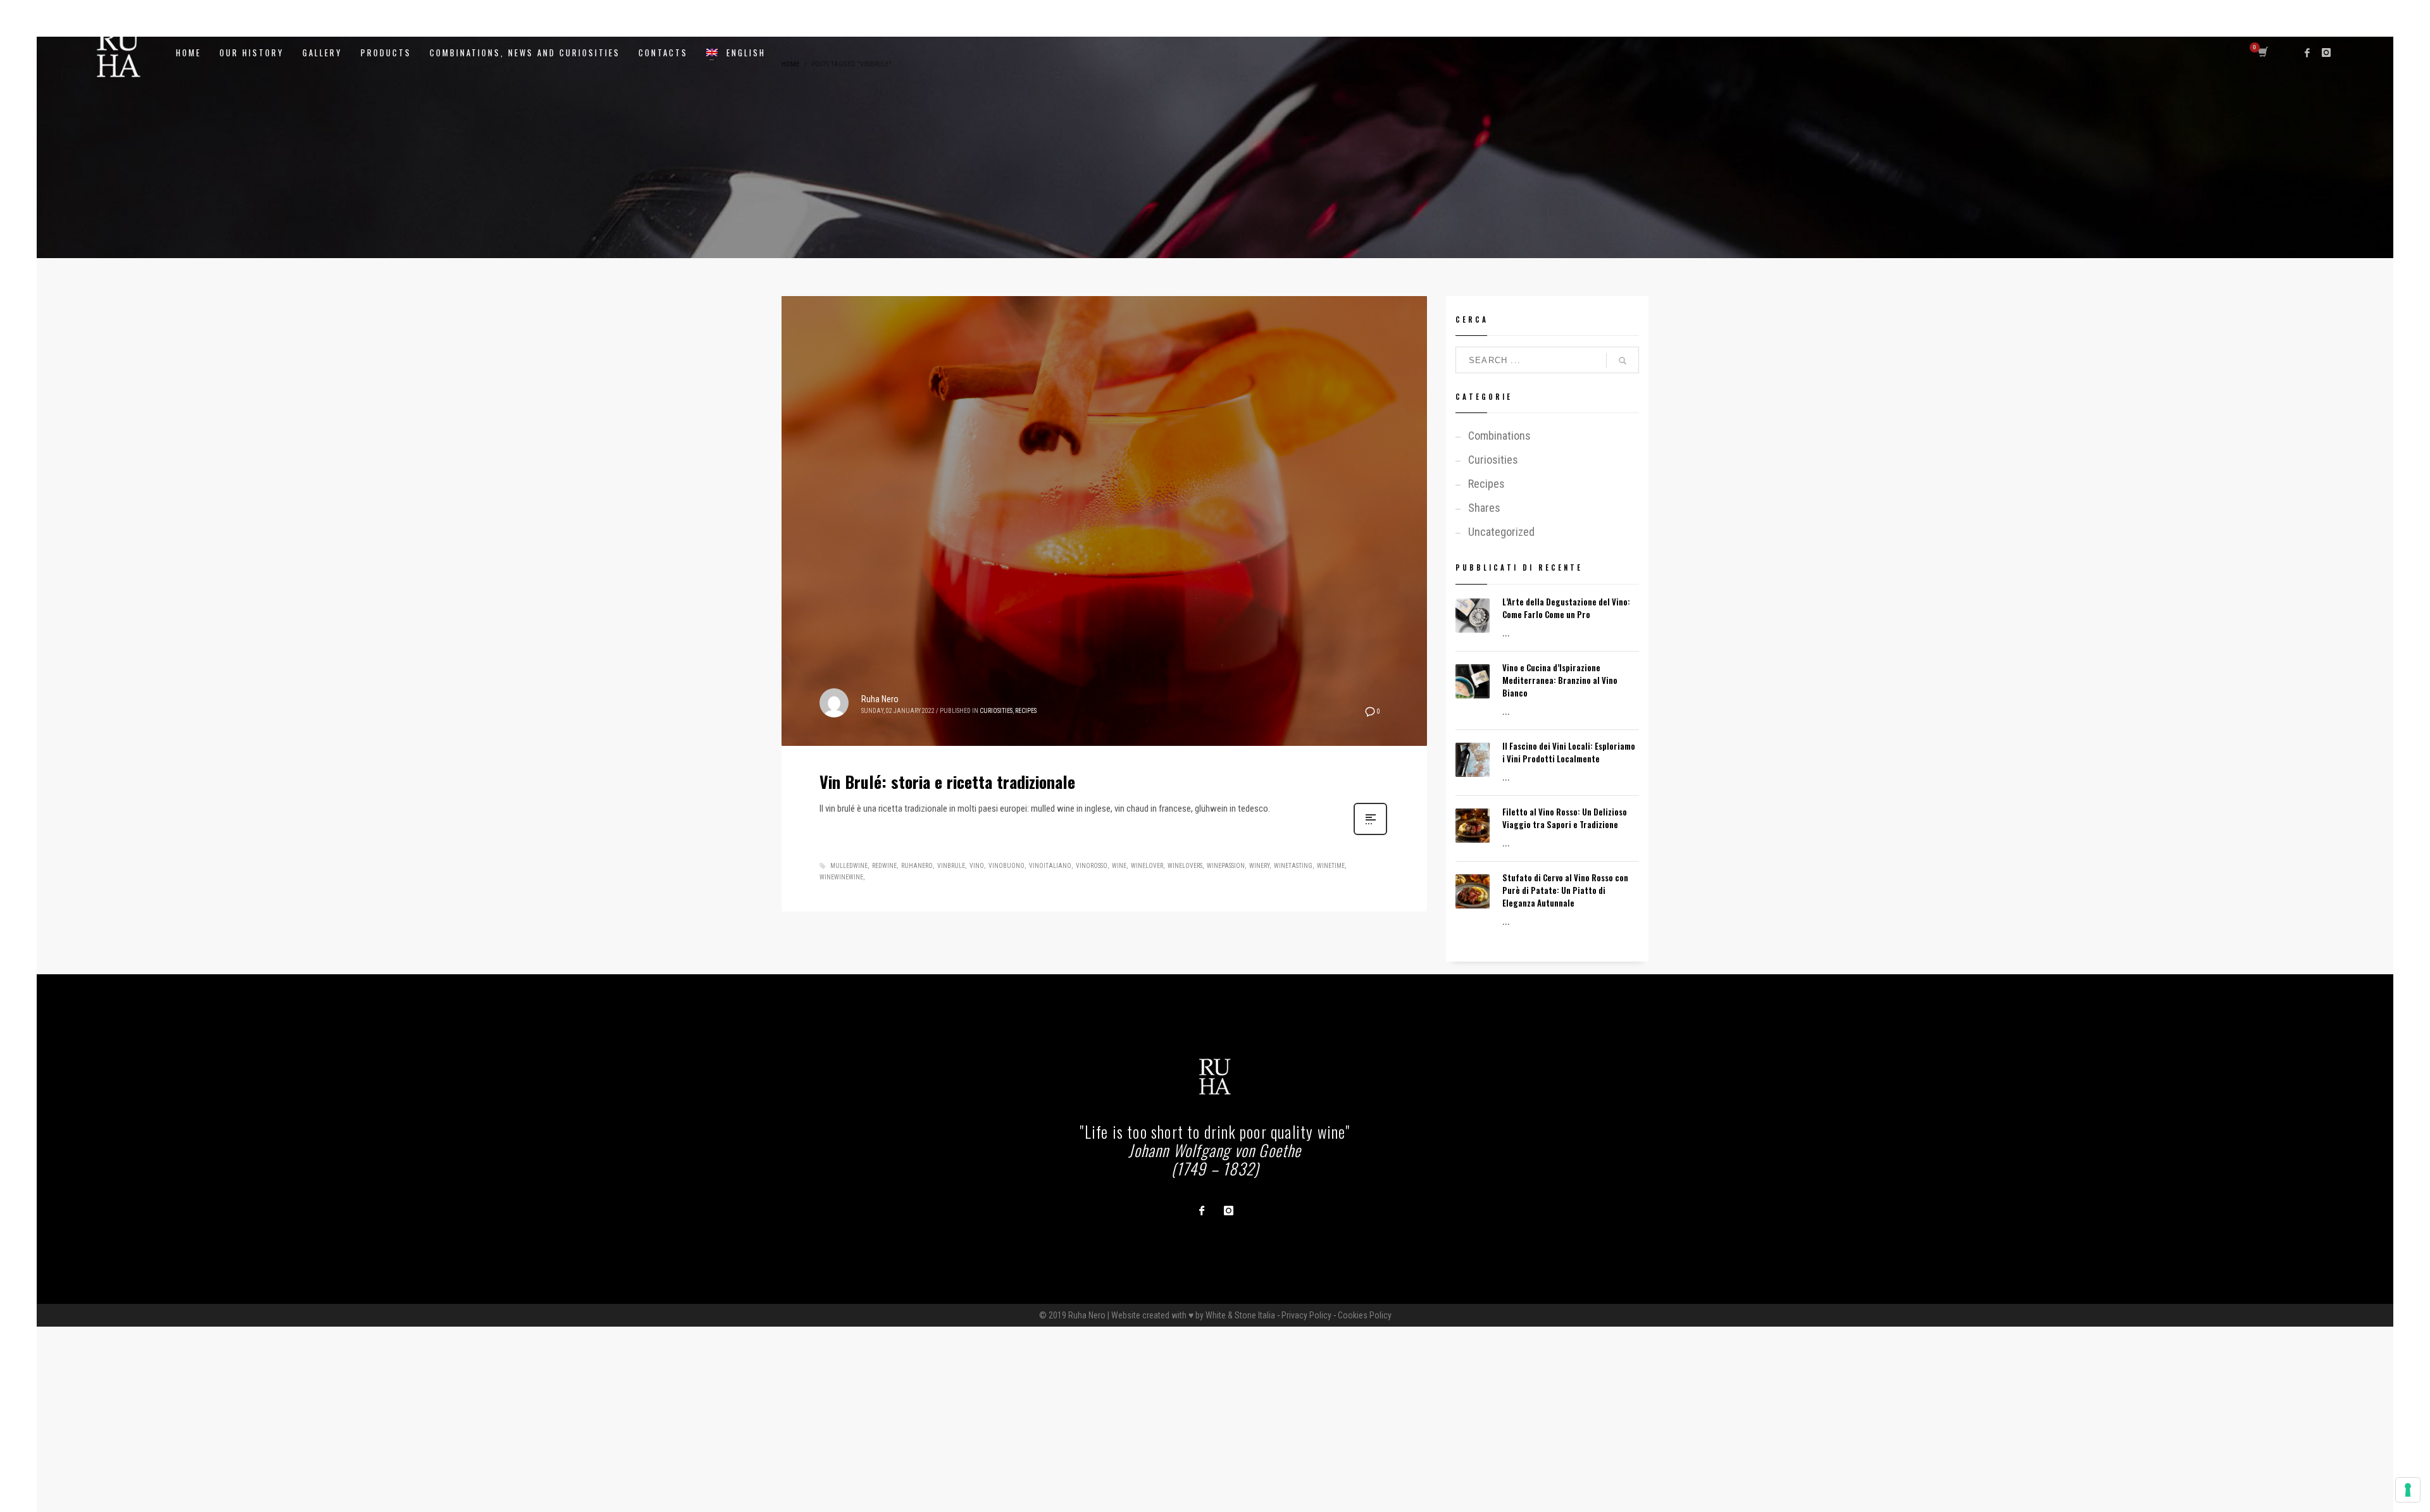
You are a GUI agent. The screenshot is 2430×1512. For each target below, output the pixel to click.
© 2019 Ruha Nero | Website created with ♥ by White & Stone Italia (1157, 1315)
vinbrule (951, 866)
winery (1259, 866)
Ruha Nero (880, 699)
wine (1119, 866)
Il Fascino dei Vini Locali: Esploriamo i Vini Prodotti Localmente (1569, 752)
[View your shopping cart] (2262, 53)
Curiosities (996, 711)
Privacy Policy (1306, 1315)
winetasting (1293, 866)
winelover (1147, 866)
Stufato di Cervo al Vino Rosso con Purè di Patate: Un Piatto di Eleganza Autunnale (1565, 890)
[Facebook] (2307, 53)
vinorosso (1092, 866)
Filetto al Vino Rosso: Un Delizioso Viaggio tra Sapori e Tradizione (1565, 818)
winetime (1331, 866)
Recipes (1026, 711)
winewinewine (841, 877)
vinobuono (1006, 866)
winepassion (1226, 866)
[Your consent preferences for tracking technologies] (2408, 1490)
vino (977, 866)
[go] (1623, 361)
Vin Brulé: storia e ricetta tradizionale (947, 782)
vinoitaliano (1050, 866)
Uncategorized (1501, 532)
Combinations (1499, 436)
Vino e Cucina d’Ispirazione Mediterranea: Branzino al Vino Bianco (1560, 680)
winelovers (1185, 866)
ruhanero (917, 866)
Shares (1484, 508)
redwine (884, 866)
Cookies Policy (1365, 1315)
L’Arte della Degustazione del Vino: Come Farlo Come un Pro (1566, 608)
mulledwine (849, 866)
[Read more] (1370, 834)
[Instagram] (2326, 53)
